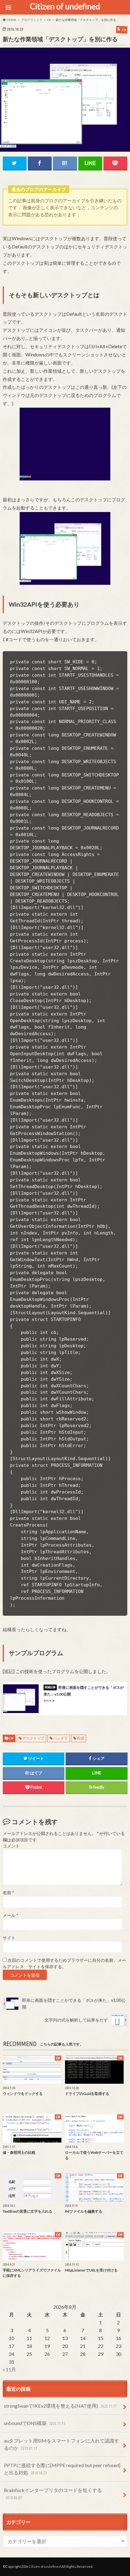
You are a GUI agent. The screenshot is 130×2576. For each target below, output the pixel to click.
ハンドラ (60, 1738)
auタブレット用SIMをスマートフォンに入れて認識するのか (62, 2444)
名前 (8, 1893)
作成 (80, 1738)
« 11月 (9, 2369)
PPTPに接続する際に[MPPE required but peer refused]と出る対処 (62, 2469)
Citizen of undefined (65, 6)
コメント (11, 1846)
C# (11, 1738)
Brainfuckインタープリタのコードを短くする (53, 2494)
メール (10, 1915)
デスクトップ (33, 1738)
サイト (9, 1938)
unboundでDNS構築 (34, 2423)
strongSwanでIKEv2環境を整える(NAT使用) (60, 2406)
